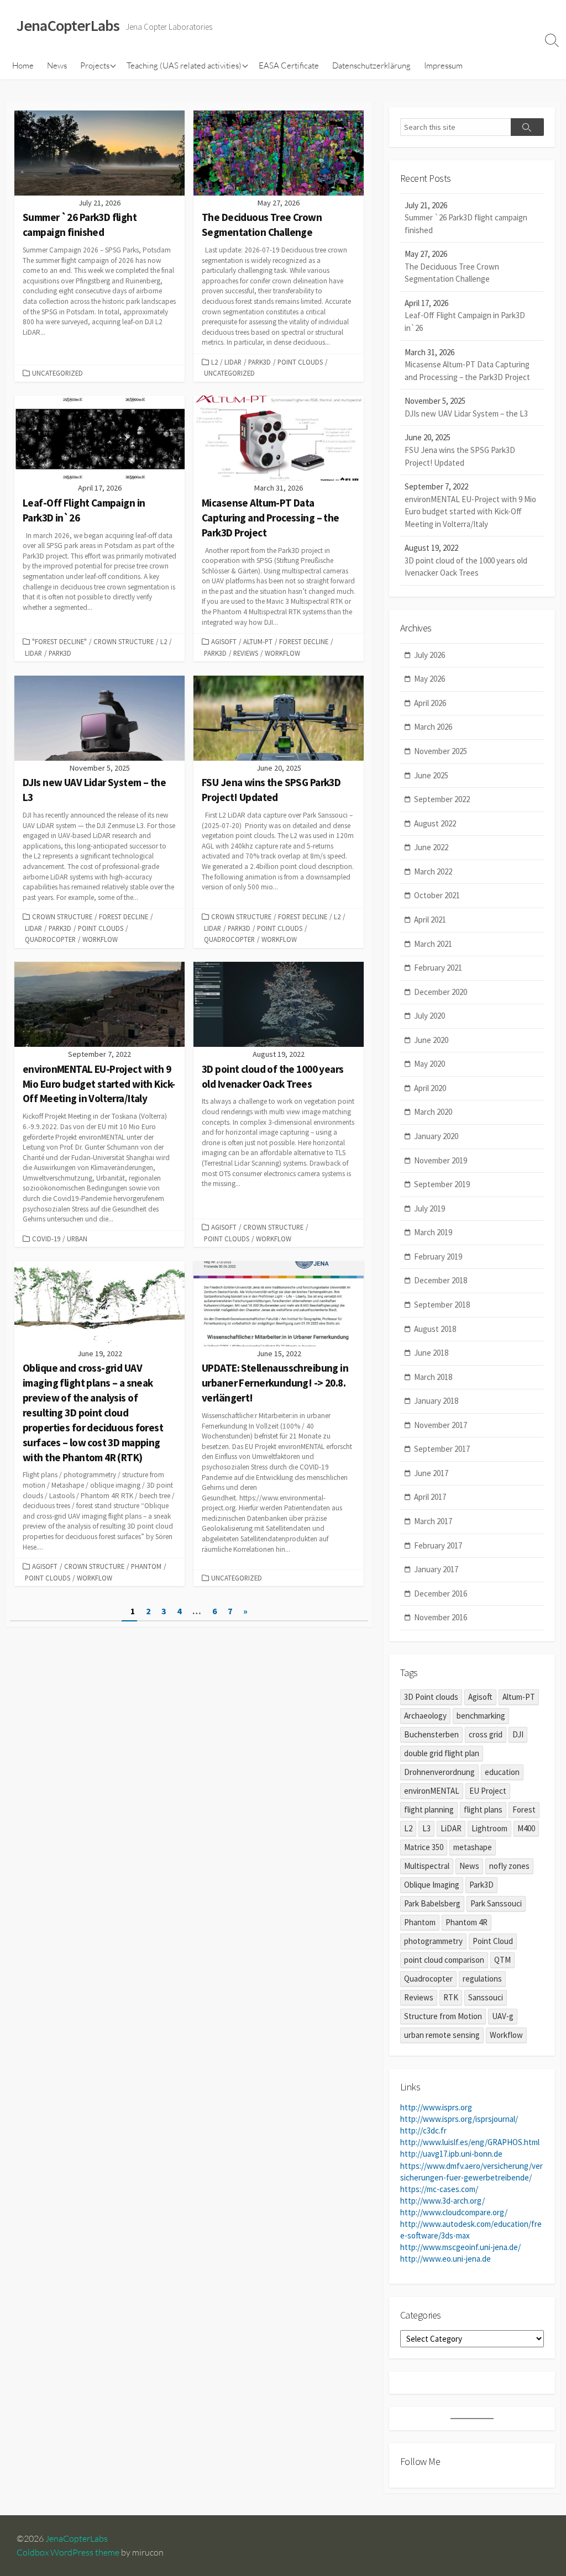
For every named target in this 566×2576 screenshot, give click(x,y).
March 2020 (433, 1112)
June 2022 (431, 847)
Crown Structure (124, 641)
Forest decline (304, 641)
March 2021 (433, 944)
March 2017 (433, 1521)
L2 (214, 362)
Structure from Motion (443, 2016)
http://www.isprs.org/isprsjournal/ (459, 2119)
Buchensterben (431, 1734)
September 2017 (442, 1449)
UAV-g (503, 2016)
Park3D (260, 362)
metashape (473, 1847)
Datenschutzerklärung (371, 65)
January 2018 (436, 1401)
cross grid (486, 1734)
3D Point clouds (431, 1697)
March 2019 (433, 1232)
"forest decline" (59, 641)
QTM (502, 1960)
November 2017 (441, 1425)
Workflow (282, 653)
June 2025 (431, 775)
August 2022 (435, 823)
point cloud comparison (444, 1960)
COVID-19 (46, 1239)
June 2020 (431, 1040)
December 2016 (441, 1593)
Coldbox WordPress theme (68, 2552)
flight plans (483, 1809)
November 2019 (441, 1160)
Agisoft (224, 641)
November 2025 (441, 751)
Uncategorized (57, 373)
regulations (482, 1979)
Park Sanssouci (496, 1903)
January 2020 (436, 1136)
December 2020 (441, 992)
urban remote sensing (442, 2035)
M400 (526, 1828)
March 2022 (433, 871)
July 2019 (429, 1208)
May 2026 (429, 679)
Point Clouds (300, 362)
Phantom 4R (467, 1922)
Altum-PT (258, 641)
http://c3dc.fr (423, 2130)
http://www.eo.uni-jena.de (446, 2259)
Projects (95, 65)
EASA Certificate (289, 65)
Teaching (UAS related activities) (184, 65)
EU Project (488, 1791)
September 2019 (442, 1184)
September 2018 (442, 1305)
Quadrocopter (50, 939)
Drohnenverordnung (439, 1772)
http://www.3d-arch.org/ (442, 2201)
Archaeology (425, 1716)
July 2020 (429, 1016)
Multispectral (427, 1866)
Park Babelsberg (432, 1903)
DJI (518, 1734)
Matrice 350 (424, 1847)
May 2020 (429, 1064)
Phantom (146, 1566)
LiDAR (233, 362)
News (57, 65)
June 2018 (431, 1353)
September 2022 (442, 799)
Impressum (443, 65)
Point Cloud (493, 1941)
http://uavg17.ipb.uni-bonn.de (451, 2154)
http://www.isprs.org (436, 2107)
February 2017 (438, 1545)
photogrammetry (433, 1941)
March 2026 (433, 727)
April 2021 (430, 920)
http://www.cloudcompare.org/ (454, 2212)
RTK (451, 1997)
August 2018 (435, 1329)
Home (23, 65)
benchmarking (481, 1716)
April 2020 (430, 1088)
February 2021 (438, 968)
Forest (524, 1809)
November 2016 (441, 1617)
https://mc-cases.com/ (439, 2189)
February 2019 (438, 1257)
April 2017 (430, 1497)
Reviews (246, 653)
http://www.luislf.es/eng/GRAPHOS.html (470, 2142)
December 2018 (441, 1280)
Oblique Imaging (432, 1885)
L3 (426, 1828)
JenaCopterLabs (77, 2538)
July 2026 (429, 655)
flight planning (429, 1809)
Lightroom (489, 1828)
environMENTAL (432, 1791)
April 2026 (430, 703)
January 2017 (436, 1569)
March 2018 (433, 1377)
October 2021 (437, 895)
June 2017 (431, 1473)
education (502, 1772)
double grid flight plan (442, 1753)
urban (77, 1239)
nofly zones (509, 1866)
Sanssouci (486, 1997)
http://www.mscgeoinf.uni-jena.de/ (460, 2247)
